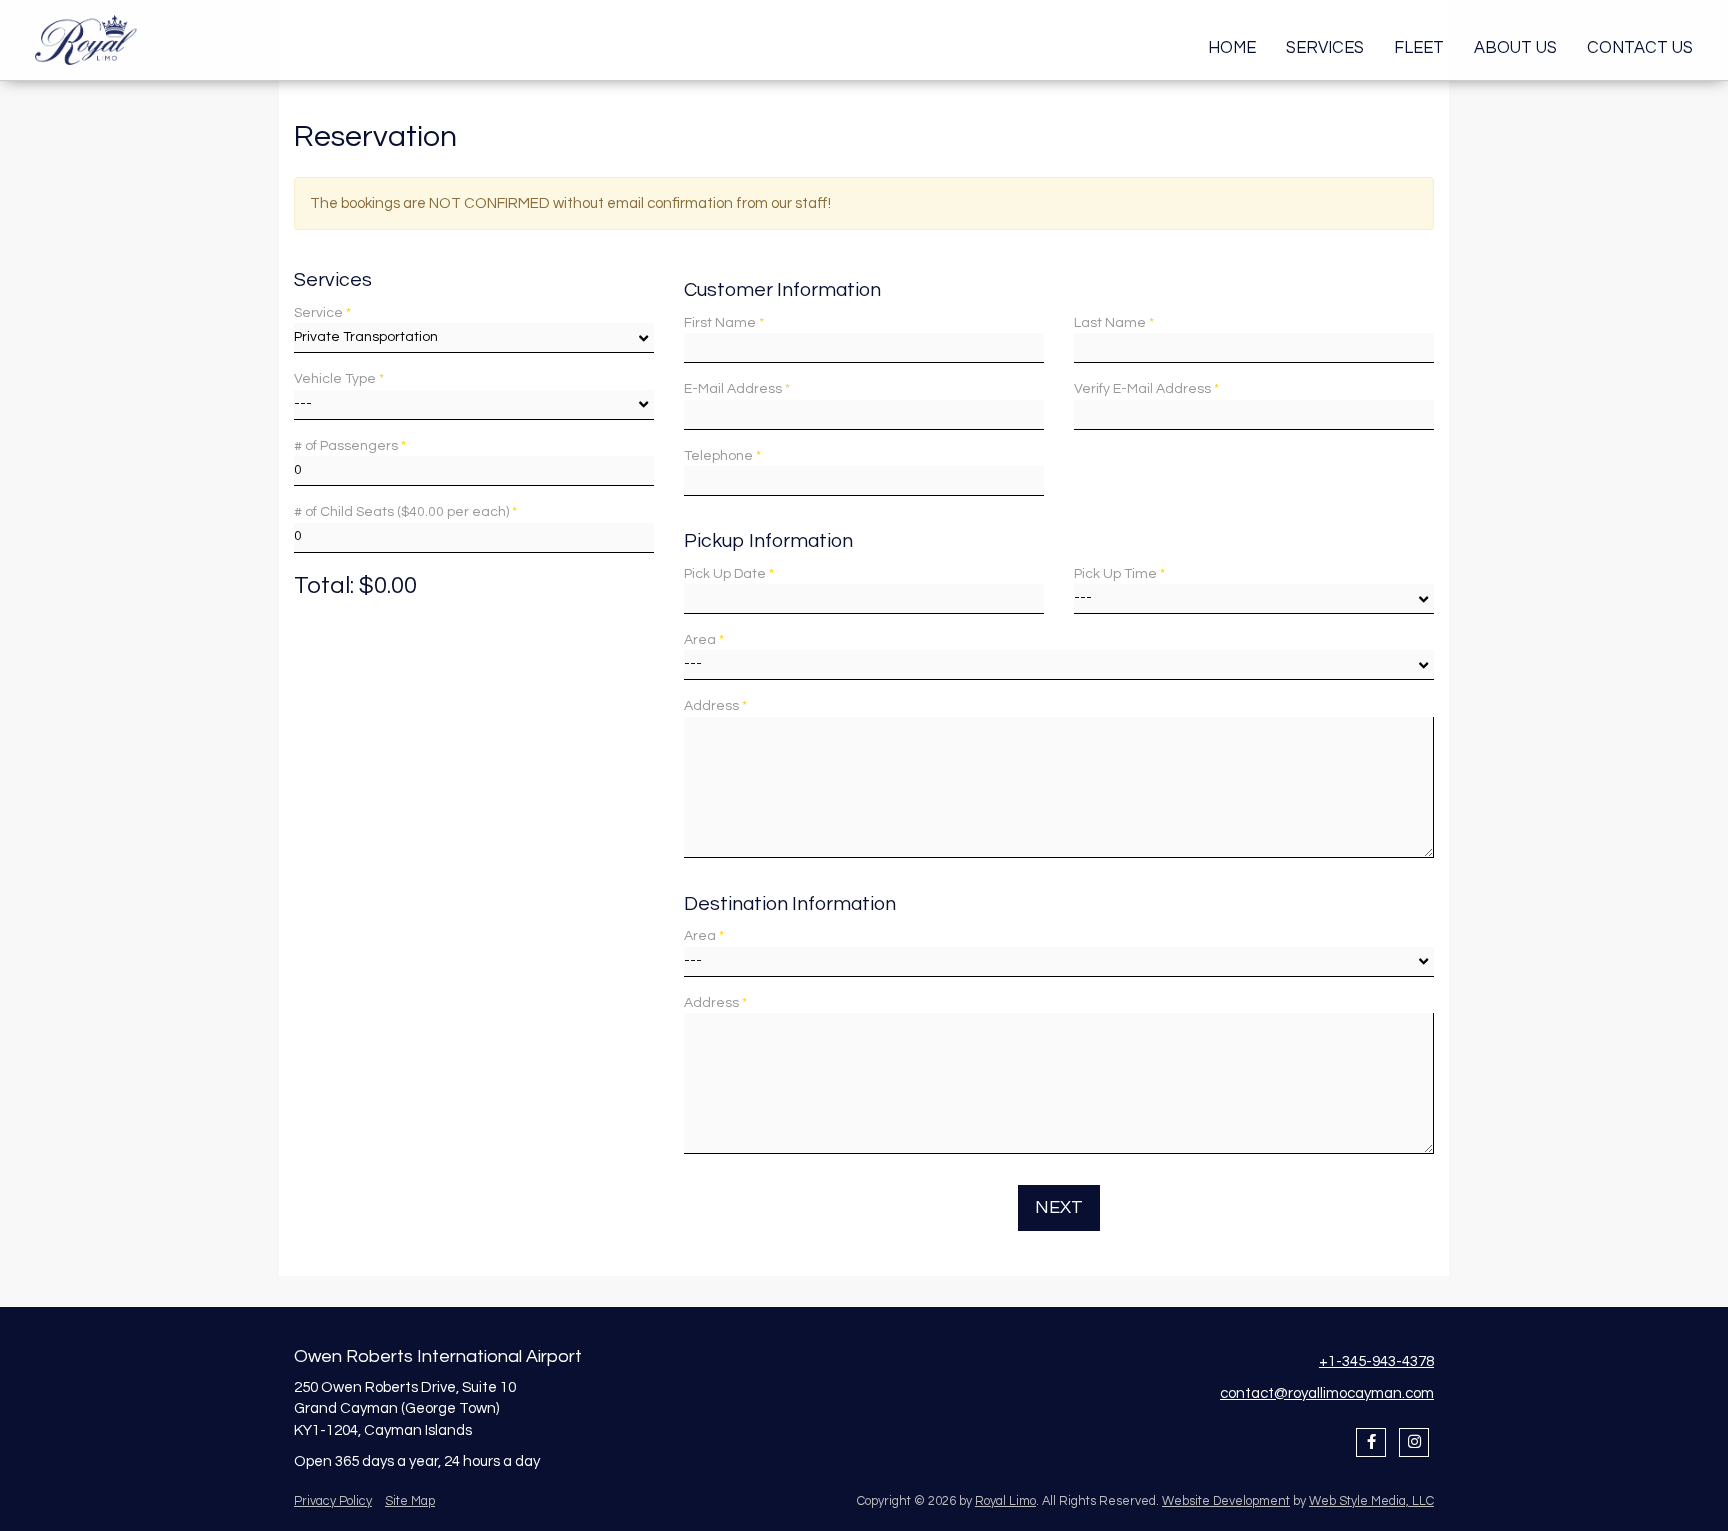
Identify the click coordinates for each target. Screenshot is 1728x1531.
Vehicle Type (339, 379)
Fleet (1419, 47)
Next (1059, 1207)
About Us (1515, 47)
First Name (724, 323)
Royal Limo (1005, 1501)
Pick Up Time (1119, 574)
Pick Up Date (729, 574)
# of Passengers (350, 446)
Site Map (410, 1501)
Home (1232, 47)
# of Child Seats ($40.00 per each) (405, 512)
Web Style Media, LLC (1371, 1501)
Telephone (722, 456)
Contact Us (1640, 47)
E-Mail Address (737, 389)
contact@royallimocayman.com (1327, 1393)
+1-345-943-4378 (1376, 1361)
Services (1325, 47)
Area (704, 640)
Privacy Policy (333, 1501)
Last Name (1114, 323)
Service (322, 313)
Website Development (1226, 1501)
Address (715, 706)
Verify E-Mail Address (1146, 389)
